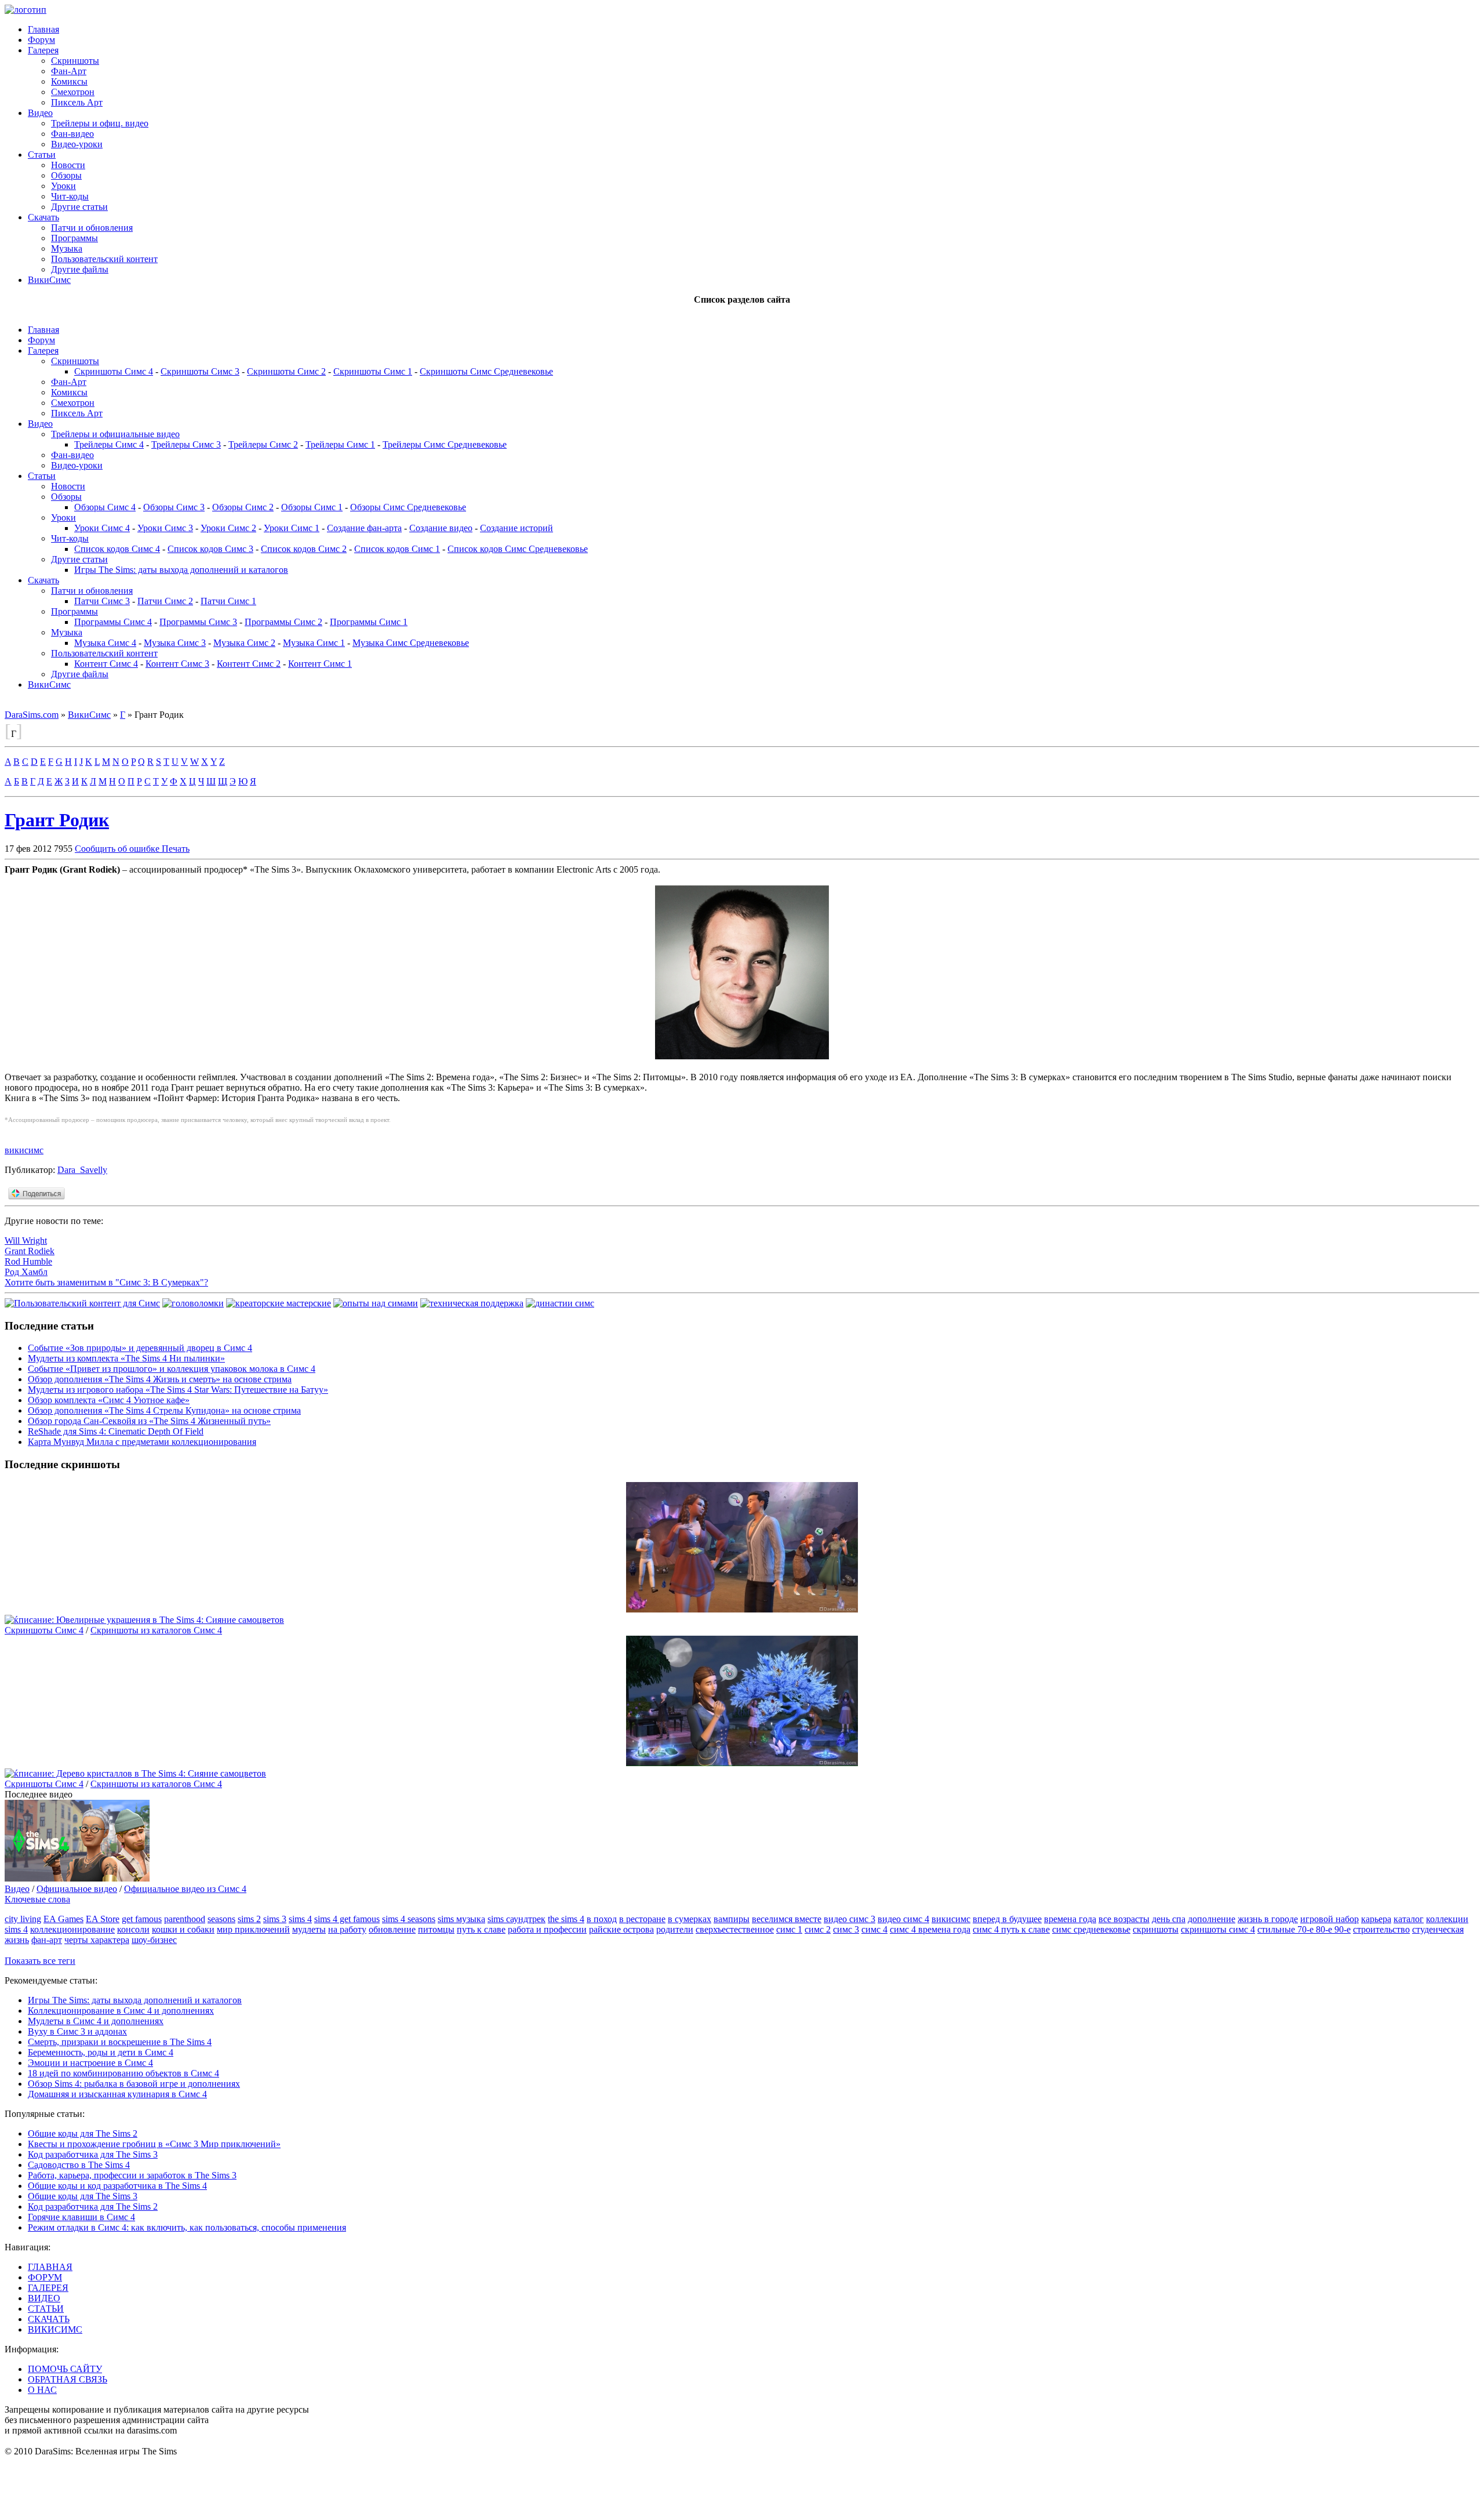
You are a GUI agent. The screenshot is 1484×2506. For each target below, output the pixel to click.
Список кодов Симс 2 (304, 549)
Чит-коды (70, 196)
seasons (221, 1919)
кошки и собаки (183, 1929)
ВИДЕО (44, 2298)
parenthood (185, 1919)
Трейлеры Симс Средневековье (445, 444)
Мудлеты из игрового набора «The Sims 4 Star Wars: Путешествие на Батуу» (178, 1390)
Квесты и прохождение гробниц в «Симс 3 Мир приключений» (154, 2144)
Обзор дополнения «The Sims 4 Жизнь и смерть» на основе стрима (160, 1379)
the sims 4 (566, 1919)
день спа (1169, 1919)
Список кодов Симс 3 (210, 549)
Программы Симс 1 (369, 622)
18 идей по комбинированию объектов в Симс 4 (123, 2073)
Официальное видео (77, 1889)
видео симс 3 (850, 1919)
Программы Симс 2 (283, 622)
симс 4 (874, 1929)
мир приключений (253, 1929)
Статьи (42, 155)
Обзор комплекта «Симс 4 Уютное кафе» (109, 1400)
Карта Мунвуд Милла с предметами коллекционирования (142, 1442)
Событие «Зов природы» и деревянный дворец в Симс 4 (140, 1348)
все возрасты (1124, 1919)
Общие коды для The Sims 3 (83, 2196)
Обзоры (66, 175)
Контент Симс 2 (249, 664)
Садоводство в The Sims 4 (79, 2165)
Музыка (67, 248)
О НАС (42, 2390)
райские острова (621, 1929)
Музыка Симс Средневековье (411, 643)
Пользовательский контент (104, 259)
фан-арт (47, 1940)
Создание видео (441, 528)
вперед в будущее (1007, 1919)
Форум (41, 40)
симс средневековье (1091, 1929)
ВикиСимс (49, 280)
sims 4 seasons (409, 1919)
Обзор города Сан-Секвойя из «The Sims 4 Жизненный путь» (149, 1421)
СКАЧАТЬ (49, 2319)
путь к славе (481, 1929)
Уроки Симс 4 (102, 528)
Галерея (43, 50)
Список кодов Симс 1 (397, 549)
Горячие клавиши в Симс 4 (81, 2217)
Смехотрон (73, 92)
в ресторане (642, 1919)
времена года (1070, 1919)
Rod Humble (28, 1261)
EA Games (63, 1919)
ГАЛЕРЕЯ (48, 2288)
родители (675, 1929)
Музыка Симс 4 (105, 643)
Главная (43, 29)
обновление (392, 1929)
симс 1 (789, 1929)
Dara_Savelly (82, 1170)
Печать (176, 849)
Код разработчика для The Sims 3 (93, 2154)
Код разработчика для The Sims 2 (93, 2207)
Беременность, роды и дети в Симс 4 (101, 2052)
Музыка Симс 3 (175, 643)
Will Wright (26, 1241)
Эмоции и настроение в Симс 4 (90, 2063)
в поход (602, 1919)
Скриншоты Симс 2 (286, 371)
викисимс (24, 1150)
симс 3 (846, 1929)
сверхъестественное (735, 1929)
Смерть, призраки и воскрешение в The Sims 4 (120, 2042)
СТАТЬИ (46, 2309)
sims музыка (461, 1919)
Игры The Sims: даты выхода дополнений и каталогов (181, 570)
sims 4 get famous (347, 1919)
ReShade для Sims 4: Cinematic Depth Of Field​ (116, 1431)
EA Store (103, 1919)
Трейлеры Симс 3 (186, 444)
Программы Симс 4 (113, 622)
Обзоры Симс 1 (312, 507)
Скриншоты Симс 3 (200, 371)
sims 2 (249, 1919)
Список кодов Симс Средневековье (518, 549)
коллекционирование (72, 1929)
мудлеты (309, 1929)
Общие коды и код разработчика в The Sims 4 (117, 2186)
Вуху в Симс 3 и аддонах (77, 2031)
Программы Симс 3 (198, 622)
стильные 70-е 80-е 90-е (1304, 1929)
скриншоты (1156, 1929)
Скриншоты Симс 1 (373, 371)
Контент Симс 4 (106, 664)
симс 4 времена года (930, 1929)
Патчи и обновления (92, 228)
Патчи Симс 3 (102, 601)
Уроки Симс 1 (292, 528)
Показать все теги (40, 1961)
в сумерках (690, 1919)
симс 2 (818, 1929)
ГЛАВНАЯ (50, 2267)
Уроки (63, 186)
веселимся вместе (787, 1919)
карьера (1376, 1919)
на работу (347, 1929)
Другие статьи (79, 207)
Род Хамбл (26, 1272)
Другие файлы (80, 269)
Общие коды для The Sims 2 (83, 2133)
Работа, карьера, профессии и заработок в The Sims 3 (132, 2175)
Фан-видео (72, 134)
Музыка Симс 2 (244, 643)
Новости (68, 165)
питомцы (436, 1929)
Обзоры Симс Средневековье (408, 507)
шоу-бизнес (154, 1940)
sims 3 (275, 1919)
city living (23, 1919)
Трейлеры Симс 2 (263, 444)
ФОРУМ (45, 2277)
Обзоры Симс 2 (243, 507)
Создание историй (517, 528)
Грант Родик (57, 820)
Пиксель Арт (77, 102)
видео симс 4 (903, 1919)
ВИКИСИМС (55, 2329)
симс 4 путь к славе (1011, 1929)
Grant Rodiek (30, 1251)
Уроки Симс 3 (165, 528)
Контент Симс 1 (320, 664)
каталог (1409, 1919)
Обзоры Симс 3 (174, 507)
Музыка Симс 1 (314, 643)
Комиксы (69, 81)
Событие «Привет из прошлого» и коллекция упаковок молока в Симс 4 (172, 1369)
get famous (142, 1919)
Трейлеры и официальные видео (115, 434)
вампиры (732, 1919)
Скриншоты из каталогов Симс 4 (156, 1630)
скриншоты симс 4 (1218, 1929)
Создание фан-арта (364, 528)
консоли (133, 1929)
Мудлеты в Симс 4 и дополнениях (96, 2021)
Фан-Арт (69, 71)
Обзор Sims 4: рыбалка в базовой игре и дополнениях (134, 2084)
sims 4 (300, 1919)
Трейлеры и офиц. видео (100, 123)
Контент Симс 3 (177, 664)
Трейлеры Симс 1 (340, 444)
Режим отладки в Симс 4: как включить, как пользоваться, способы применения (187, 2227)
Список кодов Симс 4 (117, 549)
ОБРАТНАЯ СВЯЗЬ (68, 2379)
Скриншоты (75, 61)
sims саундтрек (517, 1919)
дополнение (1212, 1919)
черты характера (97, 1940)
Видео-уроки (77, 144)
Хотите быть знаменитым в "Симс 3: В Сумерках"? (106, 1282)
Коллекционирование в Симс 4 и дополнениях (121, 2011)
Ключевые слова (37, 1899)
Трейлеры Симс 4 (109, 444)
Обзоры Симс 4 (105, 507)
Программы (74, 238)
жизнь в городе (1268, 1919)
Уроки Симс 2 (228, 528)
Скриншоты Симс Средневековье (486, 371)
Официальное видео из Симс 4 (185, 1889)
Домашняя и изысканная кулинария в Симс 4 (117, 2094)
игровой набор (1330, 1919)
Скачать (43, 217)
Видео (40, 113)
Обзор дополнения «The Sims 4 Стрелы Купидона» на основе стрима (164, 1410)
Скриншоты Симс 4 (114, 371)
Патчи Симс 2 (165, 601)
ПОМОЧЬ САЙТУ (65, 2369)
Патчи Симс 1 (228, 601)
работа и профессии (547, 1929)
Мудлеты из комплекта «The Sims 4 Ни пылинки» (126, 1358)
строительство (1381, 1929)
